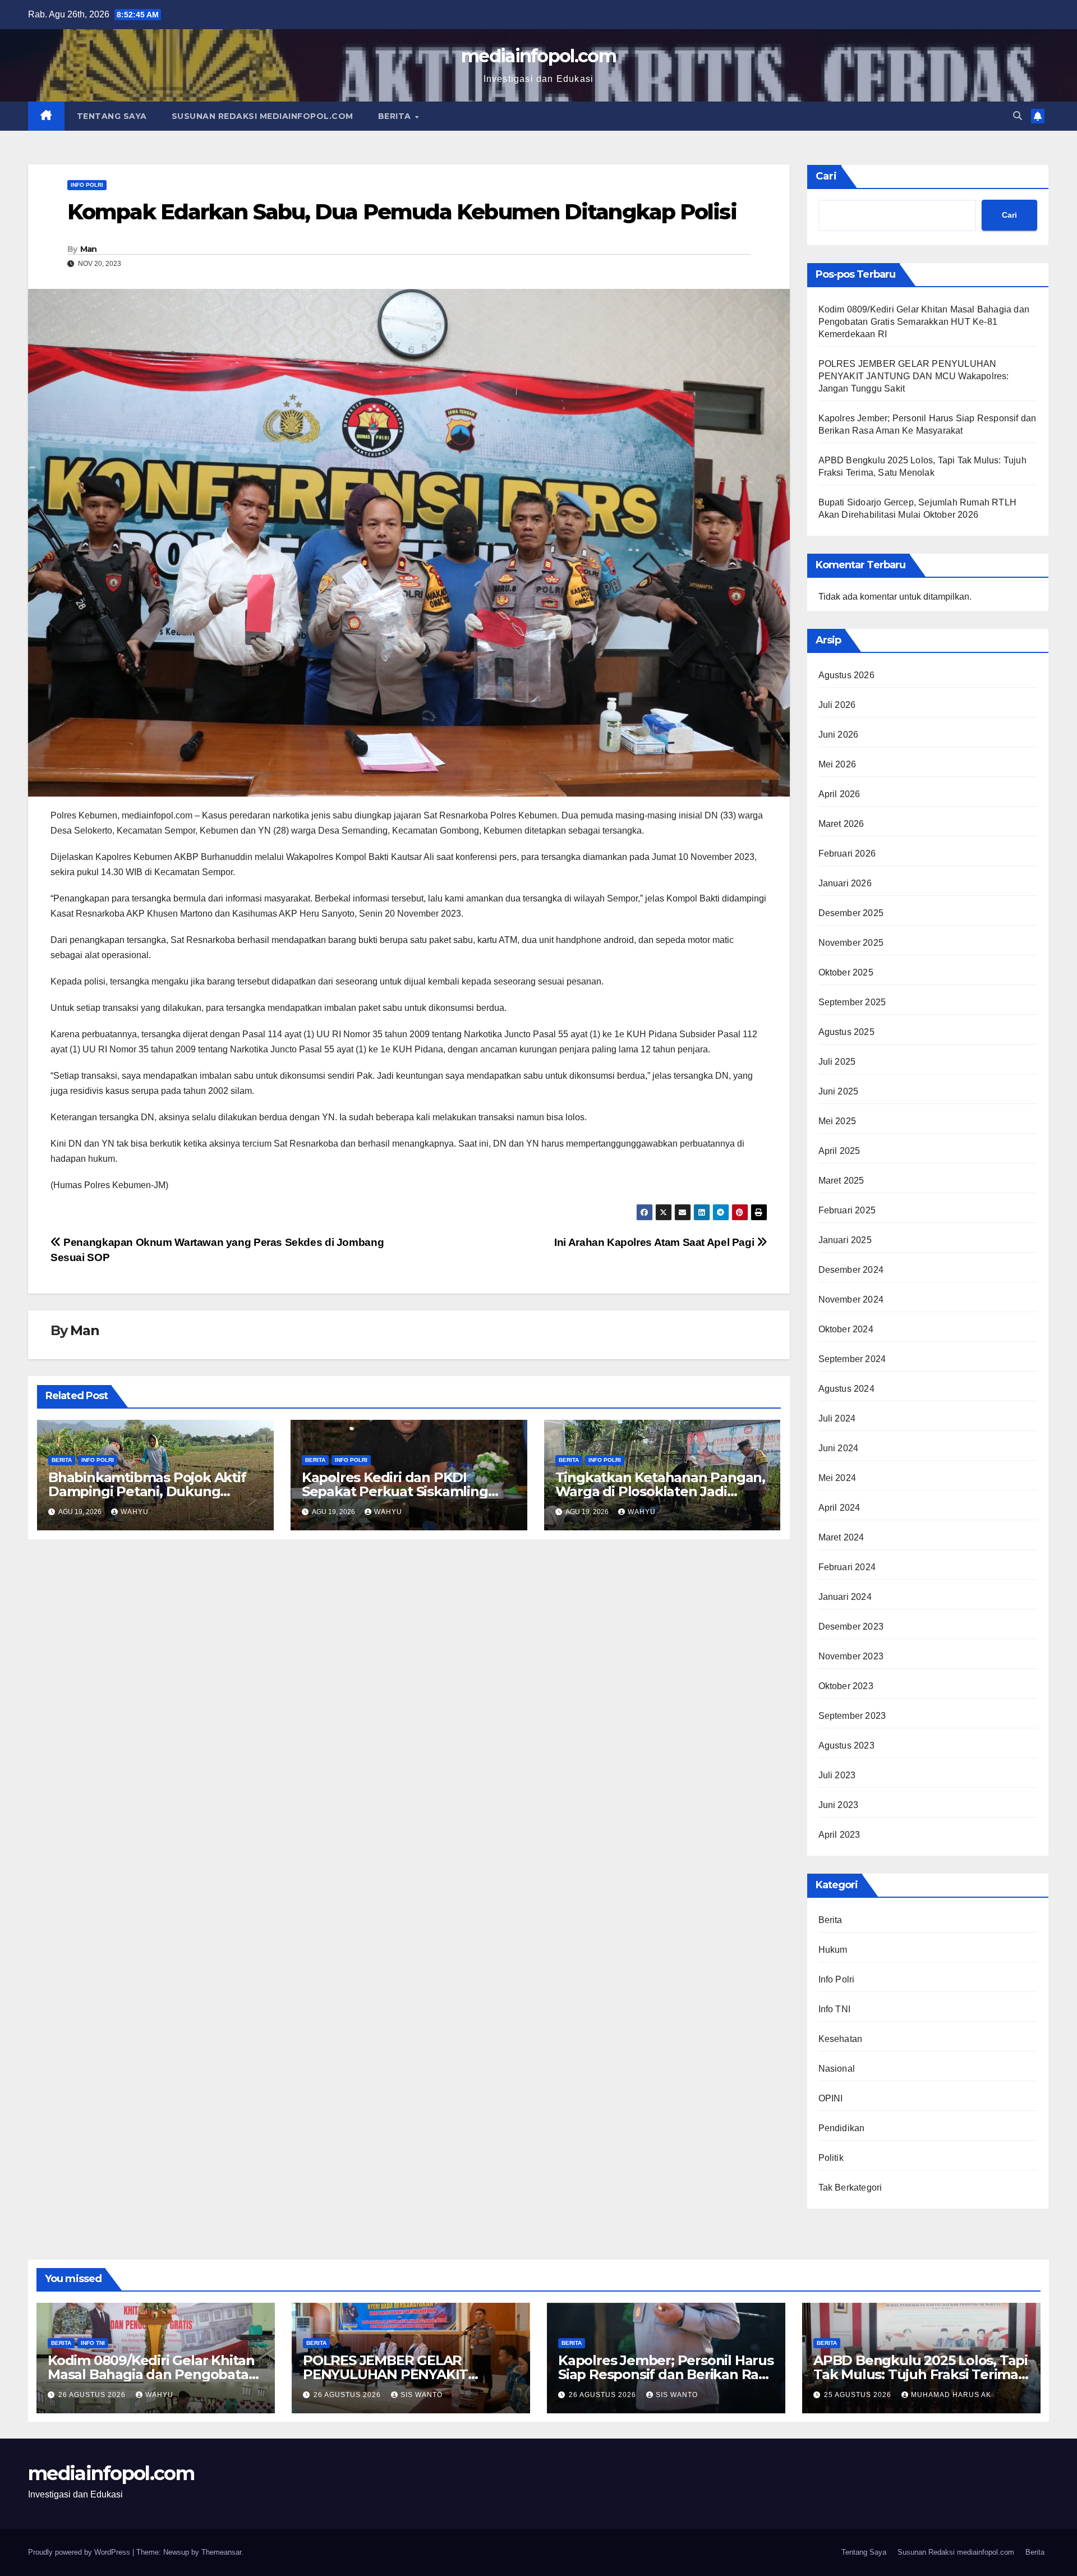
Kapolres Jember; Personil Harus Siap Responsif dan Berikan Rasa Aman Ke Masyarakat (666, 2374)
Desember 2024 (851, 1270)
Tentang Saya (112, 116)
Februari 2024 (847, 1567)
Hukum (833, 1950)
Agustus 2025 (846, 1032)
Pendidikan (842, 2128)
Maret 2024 (841, 1537)
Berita (396, 116)
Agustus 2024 (846, 1389)
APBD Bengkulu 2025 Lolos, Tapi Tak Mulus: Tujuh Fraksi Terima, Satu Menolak (920, 2374)
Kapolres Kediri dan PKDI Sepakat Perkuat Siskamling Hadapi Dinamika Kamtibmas (398, 1491)
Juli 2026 (837, 705)
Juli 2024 (837, 1418)
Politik (831, 2158)
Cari (826, 176)
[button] (1018, 116)
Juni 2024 (839, 1448)
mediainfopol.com (538, 56)
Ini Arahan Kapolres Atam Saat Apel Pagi (655, 1242)
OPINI (831, 2098)
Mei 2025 (837, 1121)
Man (89, 249)
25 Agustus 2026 (859, 2395)
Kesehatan (841, 2039)
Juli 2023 (837, 1775)
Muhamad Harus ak (951, 2395)
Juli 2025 (837, 1062)
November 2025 (851, 943)
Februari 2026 (847, 854)
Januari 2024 (845, 1597)
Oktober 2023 (846, 1686)
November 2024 (851, 1300)
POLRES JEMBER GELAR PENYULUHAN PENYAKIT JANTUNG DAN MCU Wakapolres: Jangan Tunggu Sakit (914, 376)
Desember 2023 (851, 1627)
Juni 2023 (839, 1805)
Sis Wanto (422, 2395)
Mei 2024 (837, 1478)
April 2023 (839, 1835)
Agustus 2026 (846, 675)
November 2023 (851, 1656)
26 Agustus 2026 (93, 2395)
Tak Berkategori (850, 2188)
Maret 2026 (841, 824)
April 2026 (839, 794)
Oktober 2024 (846, 1329)
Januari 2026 (845, 883)
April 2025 (839, 1151)
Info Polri (87, 185)
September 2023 (852, 1716)
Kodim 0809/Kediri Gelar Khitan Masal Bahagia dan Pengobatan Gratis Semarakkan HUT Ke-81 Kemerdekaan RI (924, 322)
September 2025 (852, 1002)
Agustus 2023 (846, 1745)
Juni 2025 (839, 1091)
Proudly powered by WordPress (80, 2552)
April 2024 (839, 1508)
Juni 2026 (839, 735)
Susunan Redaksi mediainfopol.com (263, 116)
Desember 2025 (851, 913)
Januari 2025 (845, 1240)
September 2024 (852, 1359)
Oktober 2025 (846, 972)
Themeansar (221, 2552)
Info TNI (835, 2009)
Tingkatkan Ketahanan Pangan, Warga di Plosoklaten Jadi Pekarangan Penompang (660, 1491)
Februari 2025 (847, 1210)
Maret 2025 (841, 1181)
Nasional (837, 2069)
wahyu (135, 1512)
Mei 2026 (837, 764)
